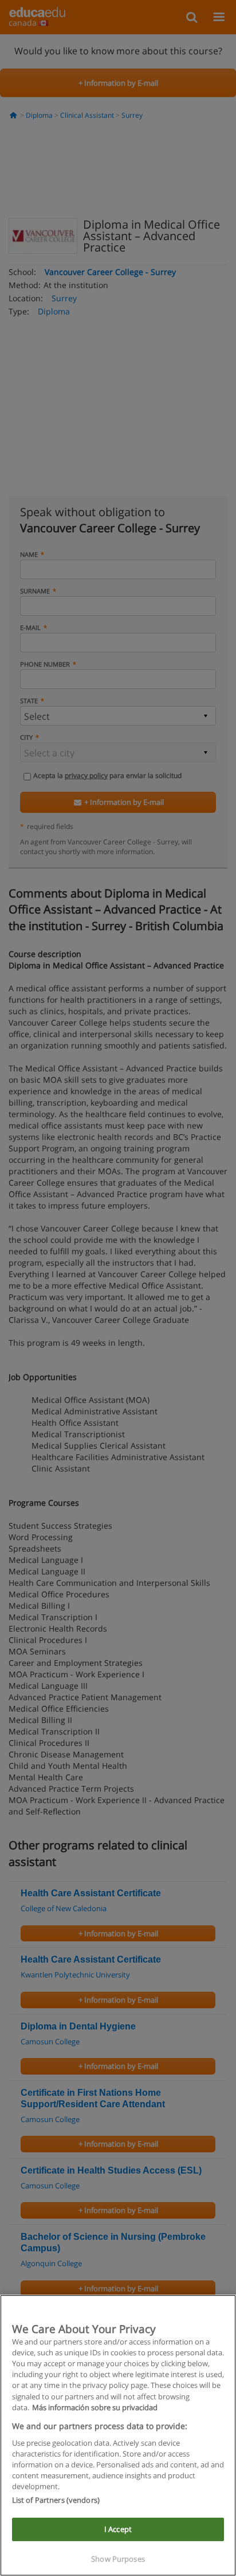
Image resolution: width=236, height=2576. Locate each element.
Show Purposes (118, 2559)
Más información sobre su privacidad (95, 2407)
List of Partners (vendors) (56, 2500)
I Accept (118, 2529)
